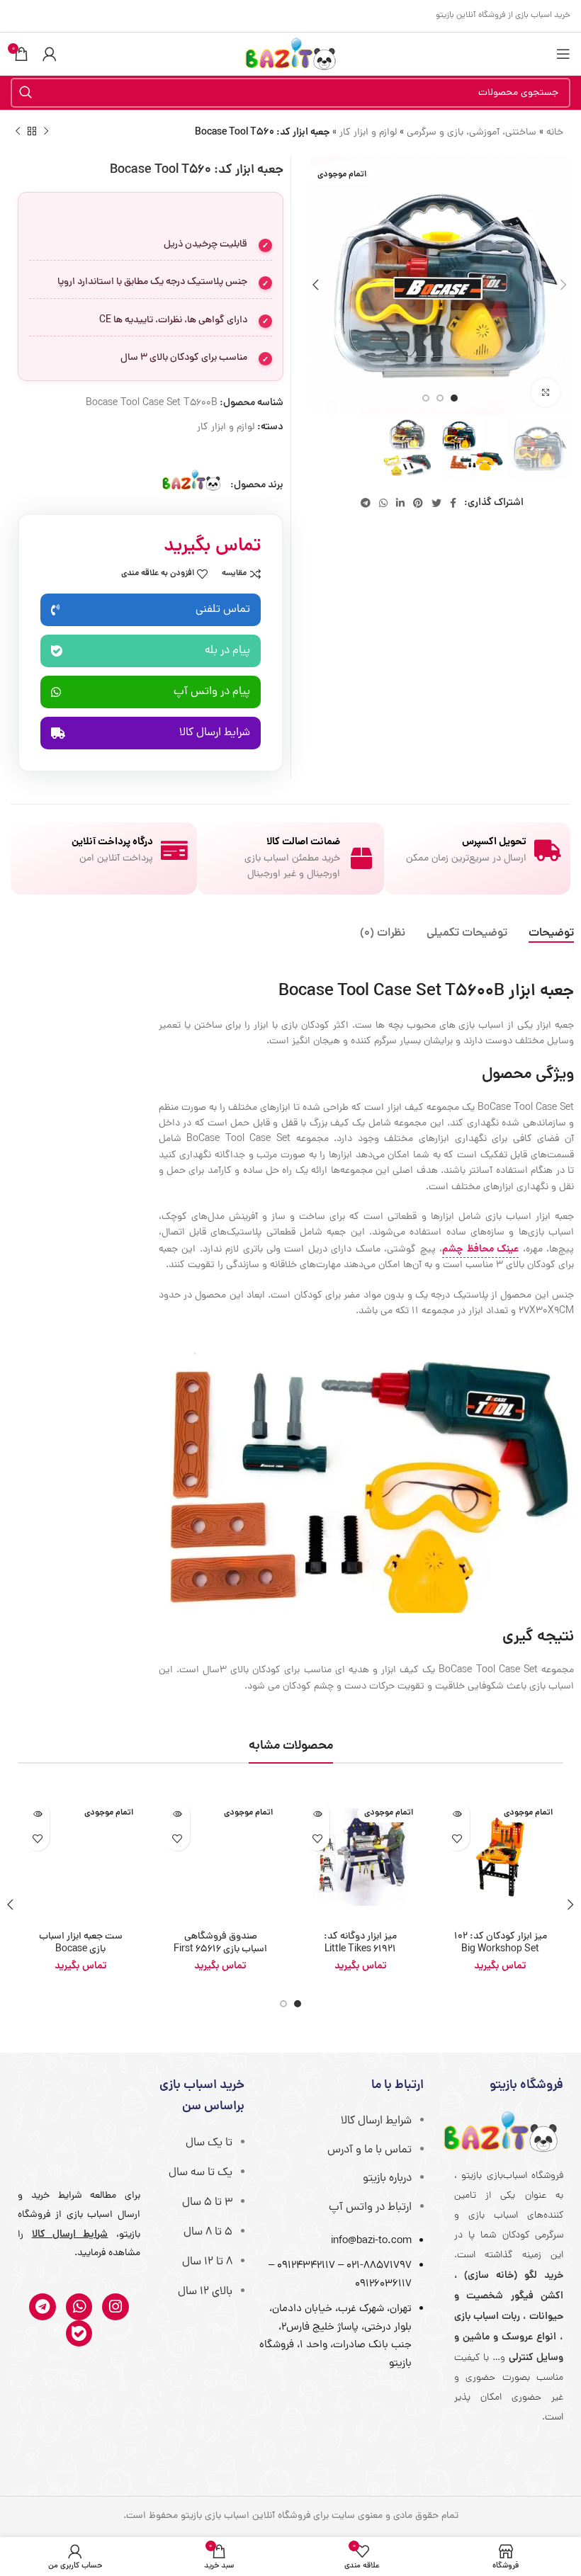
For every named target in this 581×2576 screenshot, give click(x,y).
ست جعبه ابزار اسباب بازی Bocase (81, 1943)
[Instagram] (115, 2307)
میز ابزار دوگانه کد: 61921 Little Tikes (360, 1943)
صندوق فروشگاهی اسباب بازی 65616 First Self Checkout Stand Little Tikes (220, 1956)
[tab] (551, 934)
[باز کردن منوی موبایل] (563, 54)
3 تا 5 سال (207, 2203)
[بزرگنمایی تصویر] (546, 392)
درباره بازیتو (387, 2179)
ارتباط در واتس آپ (370, 2208)
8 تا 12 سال (207, 2262)
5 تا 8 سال (208, 2232)
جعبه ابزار (541, 992)
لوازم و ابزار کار (368, 133)
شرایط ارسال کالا (376, 2121)
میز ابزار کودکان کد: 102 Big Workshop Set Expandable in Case (501, 1950)
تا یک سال (209, 2143)
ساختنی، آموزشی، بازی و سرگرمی (472, 133)
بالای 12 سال (205, 2292)
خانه (555, 133)
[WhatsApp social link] (383, 503)
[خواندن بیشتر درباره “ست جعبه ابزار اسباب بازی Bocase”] (37, 1814)
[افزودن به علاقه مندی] (457, 1838)
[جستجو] (26, 93)
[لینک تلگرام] (366, 503)
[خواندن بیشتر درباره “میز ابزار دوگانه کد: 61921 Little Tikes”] (317, 1814)
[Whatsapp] (79, 2307)
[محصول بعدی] (18, 132)
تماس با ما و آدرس (370, 2150)
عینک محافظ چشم (480, 1249)
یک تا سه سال (201, 2173)
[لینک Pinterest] (418, 503)
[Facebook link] (453, 503)
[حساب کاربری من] (50, 54)
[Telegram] (43, 2307)
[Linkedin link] (400, 503)
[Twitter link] (436, 503)
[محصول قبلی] (46, 132)
